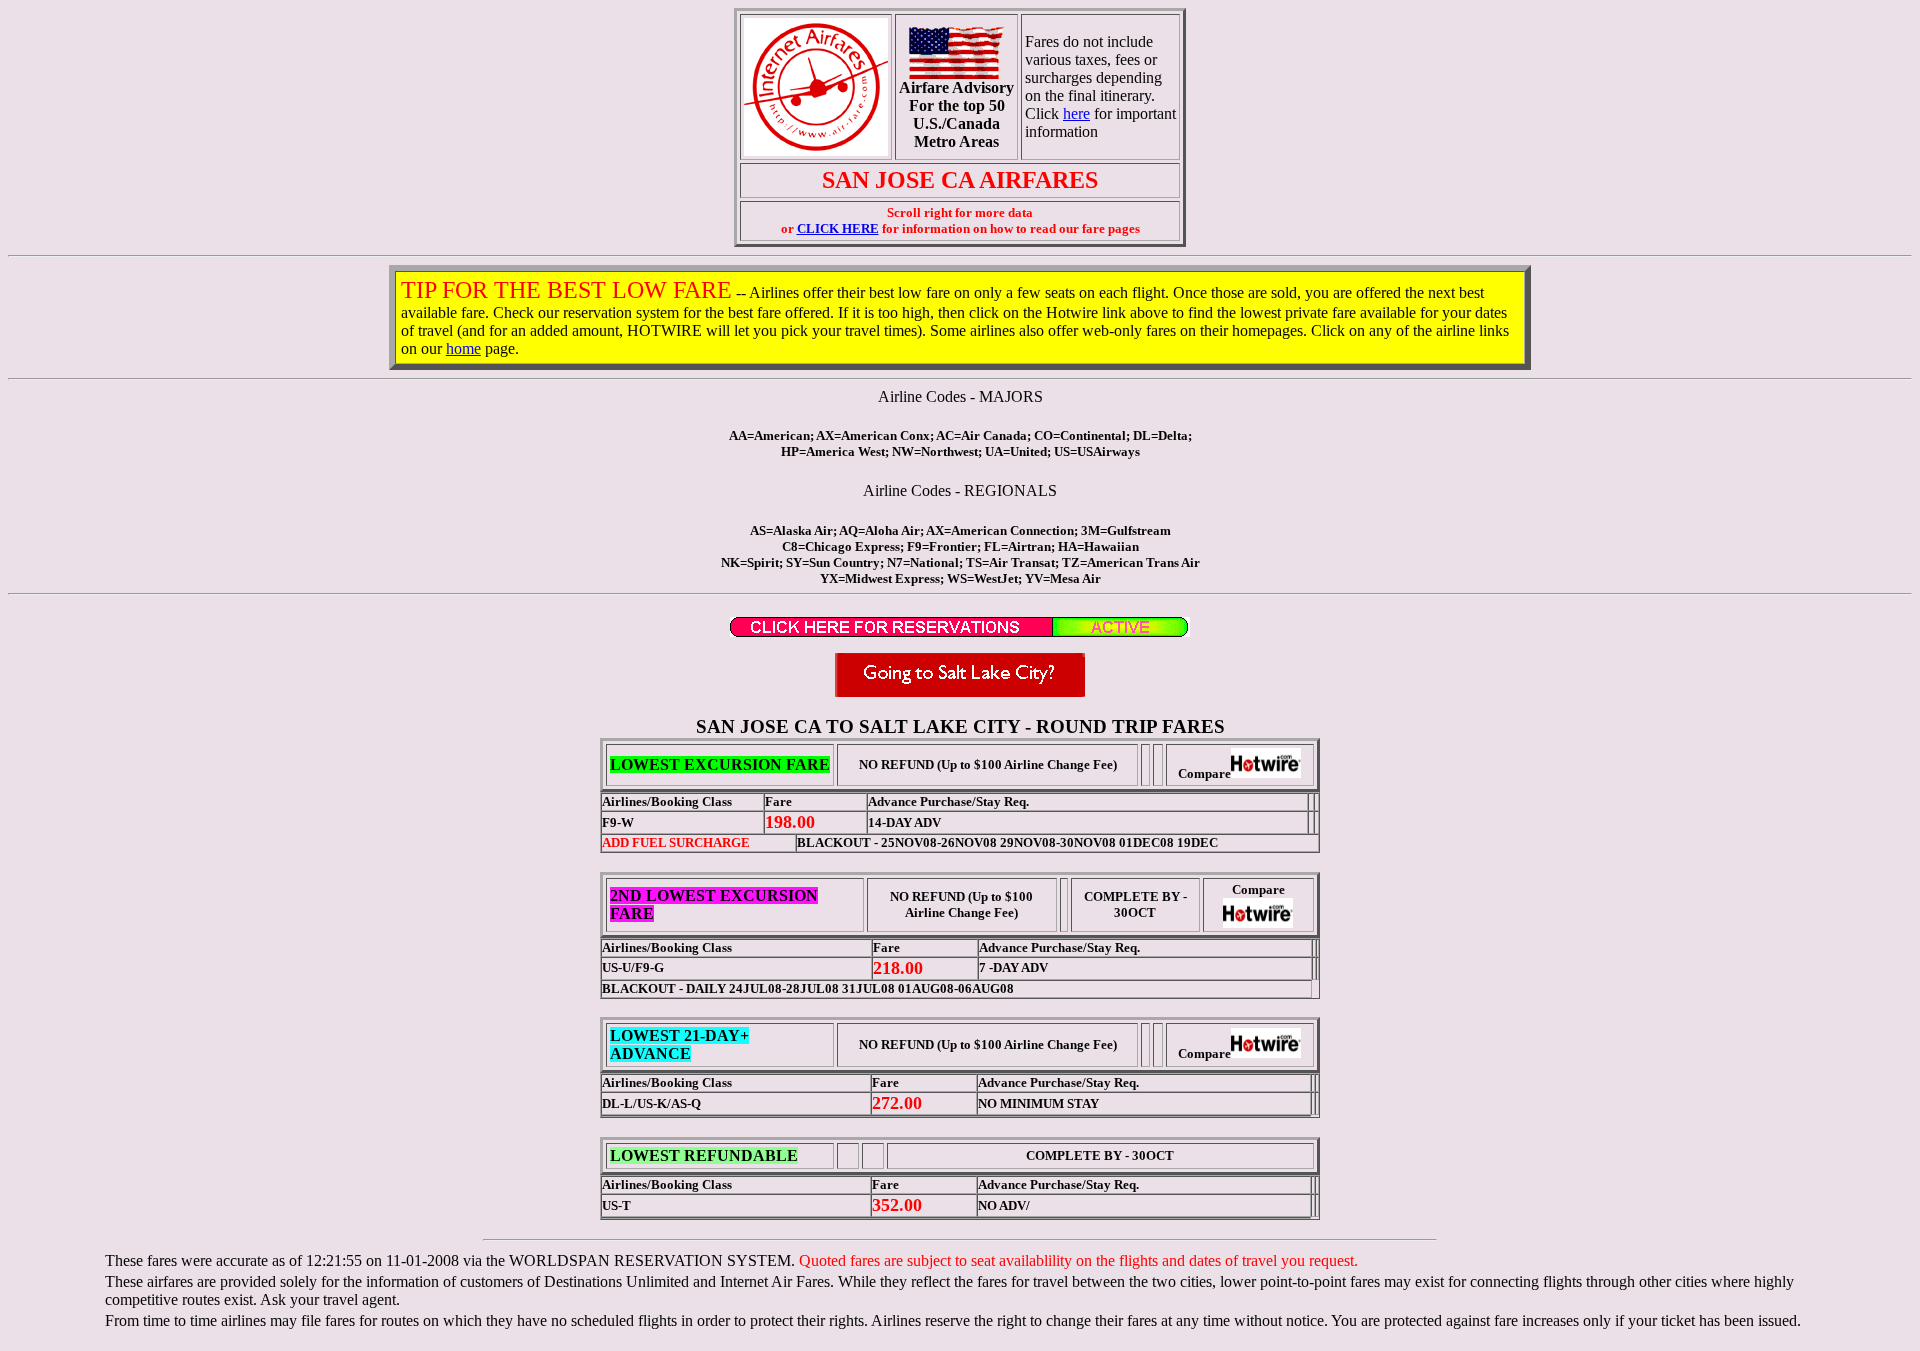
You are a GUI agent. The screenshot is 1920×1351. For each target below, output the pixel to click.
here (1076, 113)
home (463, 348)
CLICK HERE (838, 228)
